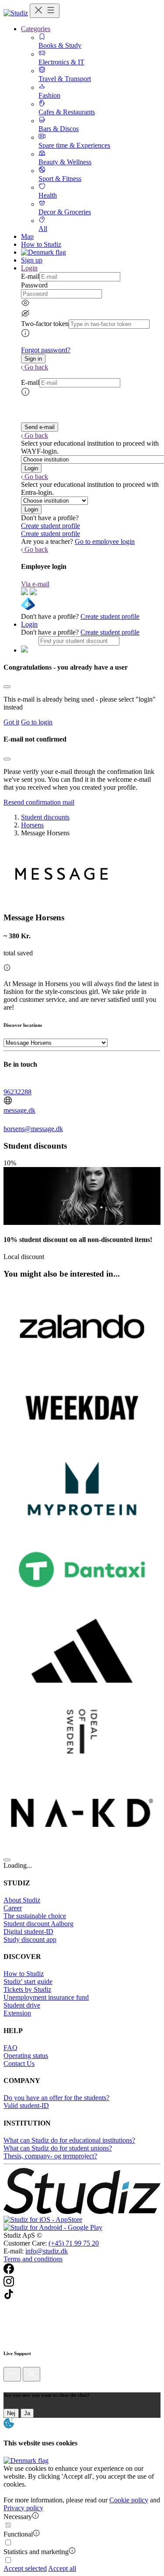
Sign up (32, 260)
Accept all (62, 2568)
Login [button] (29, 268)
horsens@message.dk (33, 1129)
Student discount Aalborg (38, 1924)
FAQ (10, 2048)
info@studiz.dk (47, 2251)
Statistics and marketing (36, 2552)
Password (34, 285)
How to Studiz (41, 244)
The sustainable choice (35, 1916)
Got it (11, 722)
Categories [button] (36, 29)
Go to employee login (105, 541)
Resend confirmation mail (39, 802)
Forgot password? (46, 350)
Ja (27, 2413)
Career (13, 1908)
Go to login (37, 722)
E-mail (30, 276)
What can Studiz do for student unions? (58, 2148)
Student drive (22, 2005)
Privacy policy (23, 2508)
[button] (33, 359)
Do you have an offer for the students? (56, 2098)
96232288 (17, 1092)
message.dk (19, 1110)
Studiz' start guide (28, 1982)
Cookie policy (129, 2500)
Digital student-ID (28, 1932)
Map (27, 236)
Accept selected (25, 2568)
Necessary (18, 2517)
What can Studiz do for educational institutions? (69, 2140)
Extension (17, 2013)
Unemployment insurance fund (46, 1997)
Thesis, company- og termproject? (50, 2156)
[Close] (7, 687)
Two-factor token (45, 324)
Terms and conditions (33, 2259)
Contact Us (19, 2063)
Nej (11, 2413)
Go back (36, 367)
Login (29, 624)
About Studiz (22, 1900)
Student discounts (45, 817)
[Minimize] (12, 2374)
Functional (18, 2534)
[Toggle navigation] (45, 11)
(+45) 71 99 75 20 (74, 2243)
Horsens (32, 825)
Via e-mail (35, 584)
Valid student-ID (26, 2106)
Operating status (26, 2056)
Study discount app (30, 1939)
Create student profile (51, 526)
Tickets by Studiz (27, 1989)
